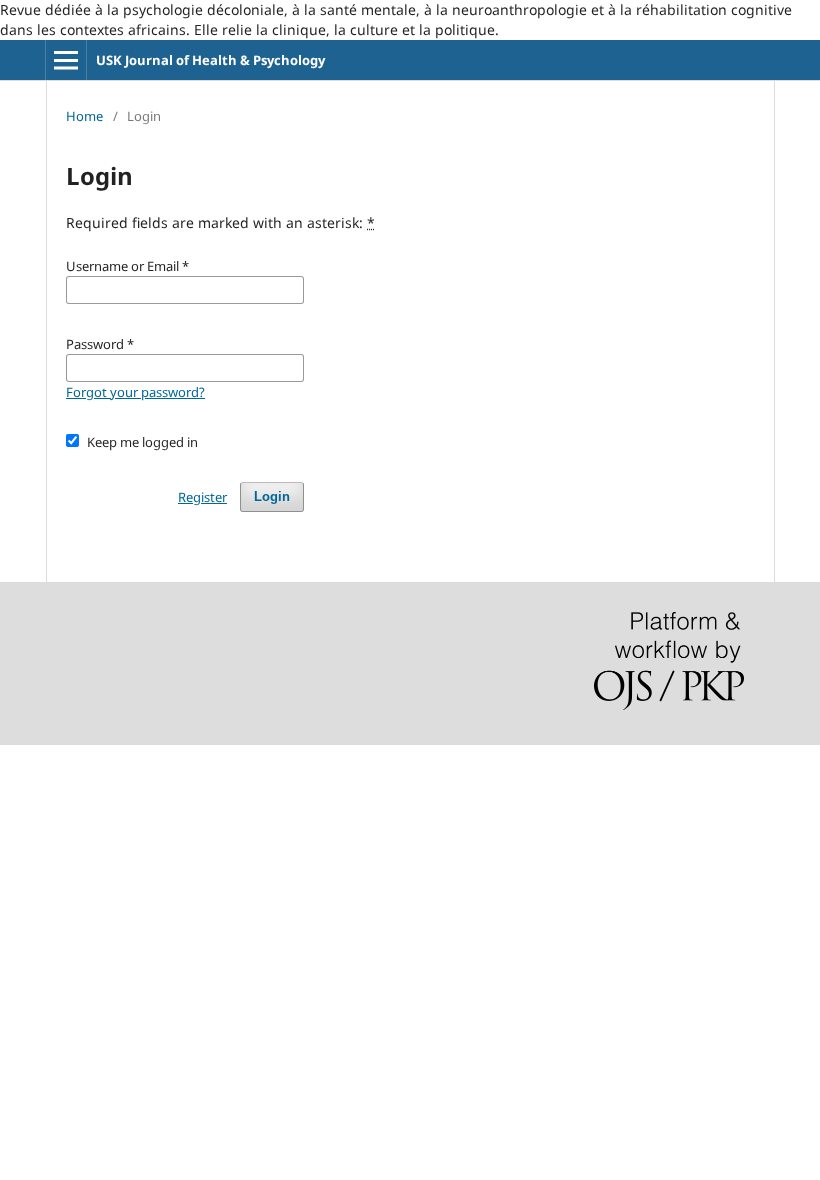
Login (272, 496)
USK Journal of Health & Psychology (210, 60)
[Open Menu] (66, 60)
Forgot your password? (135, 392)
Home (84, 116)
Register (202, 497)
